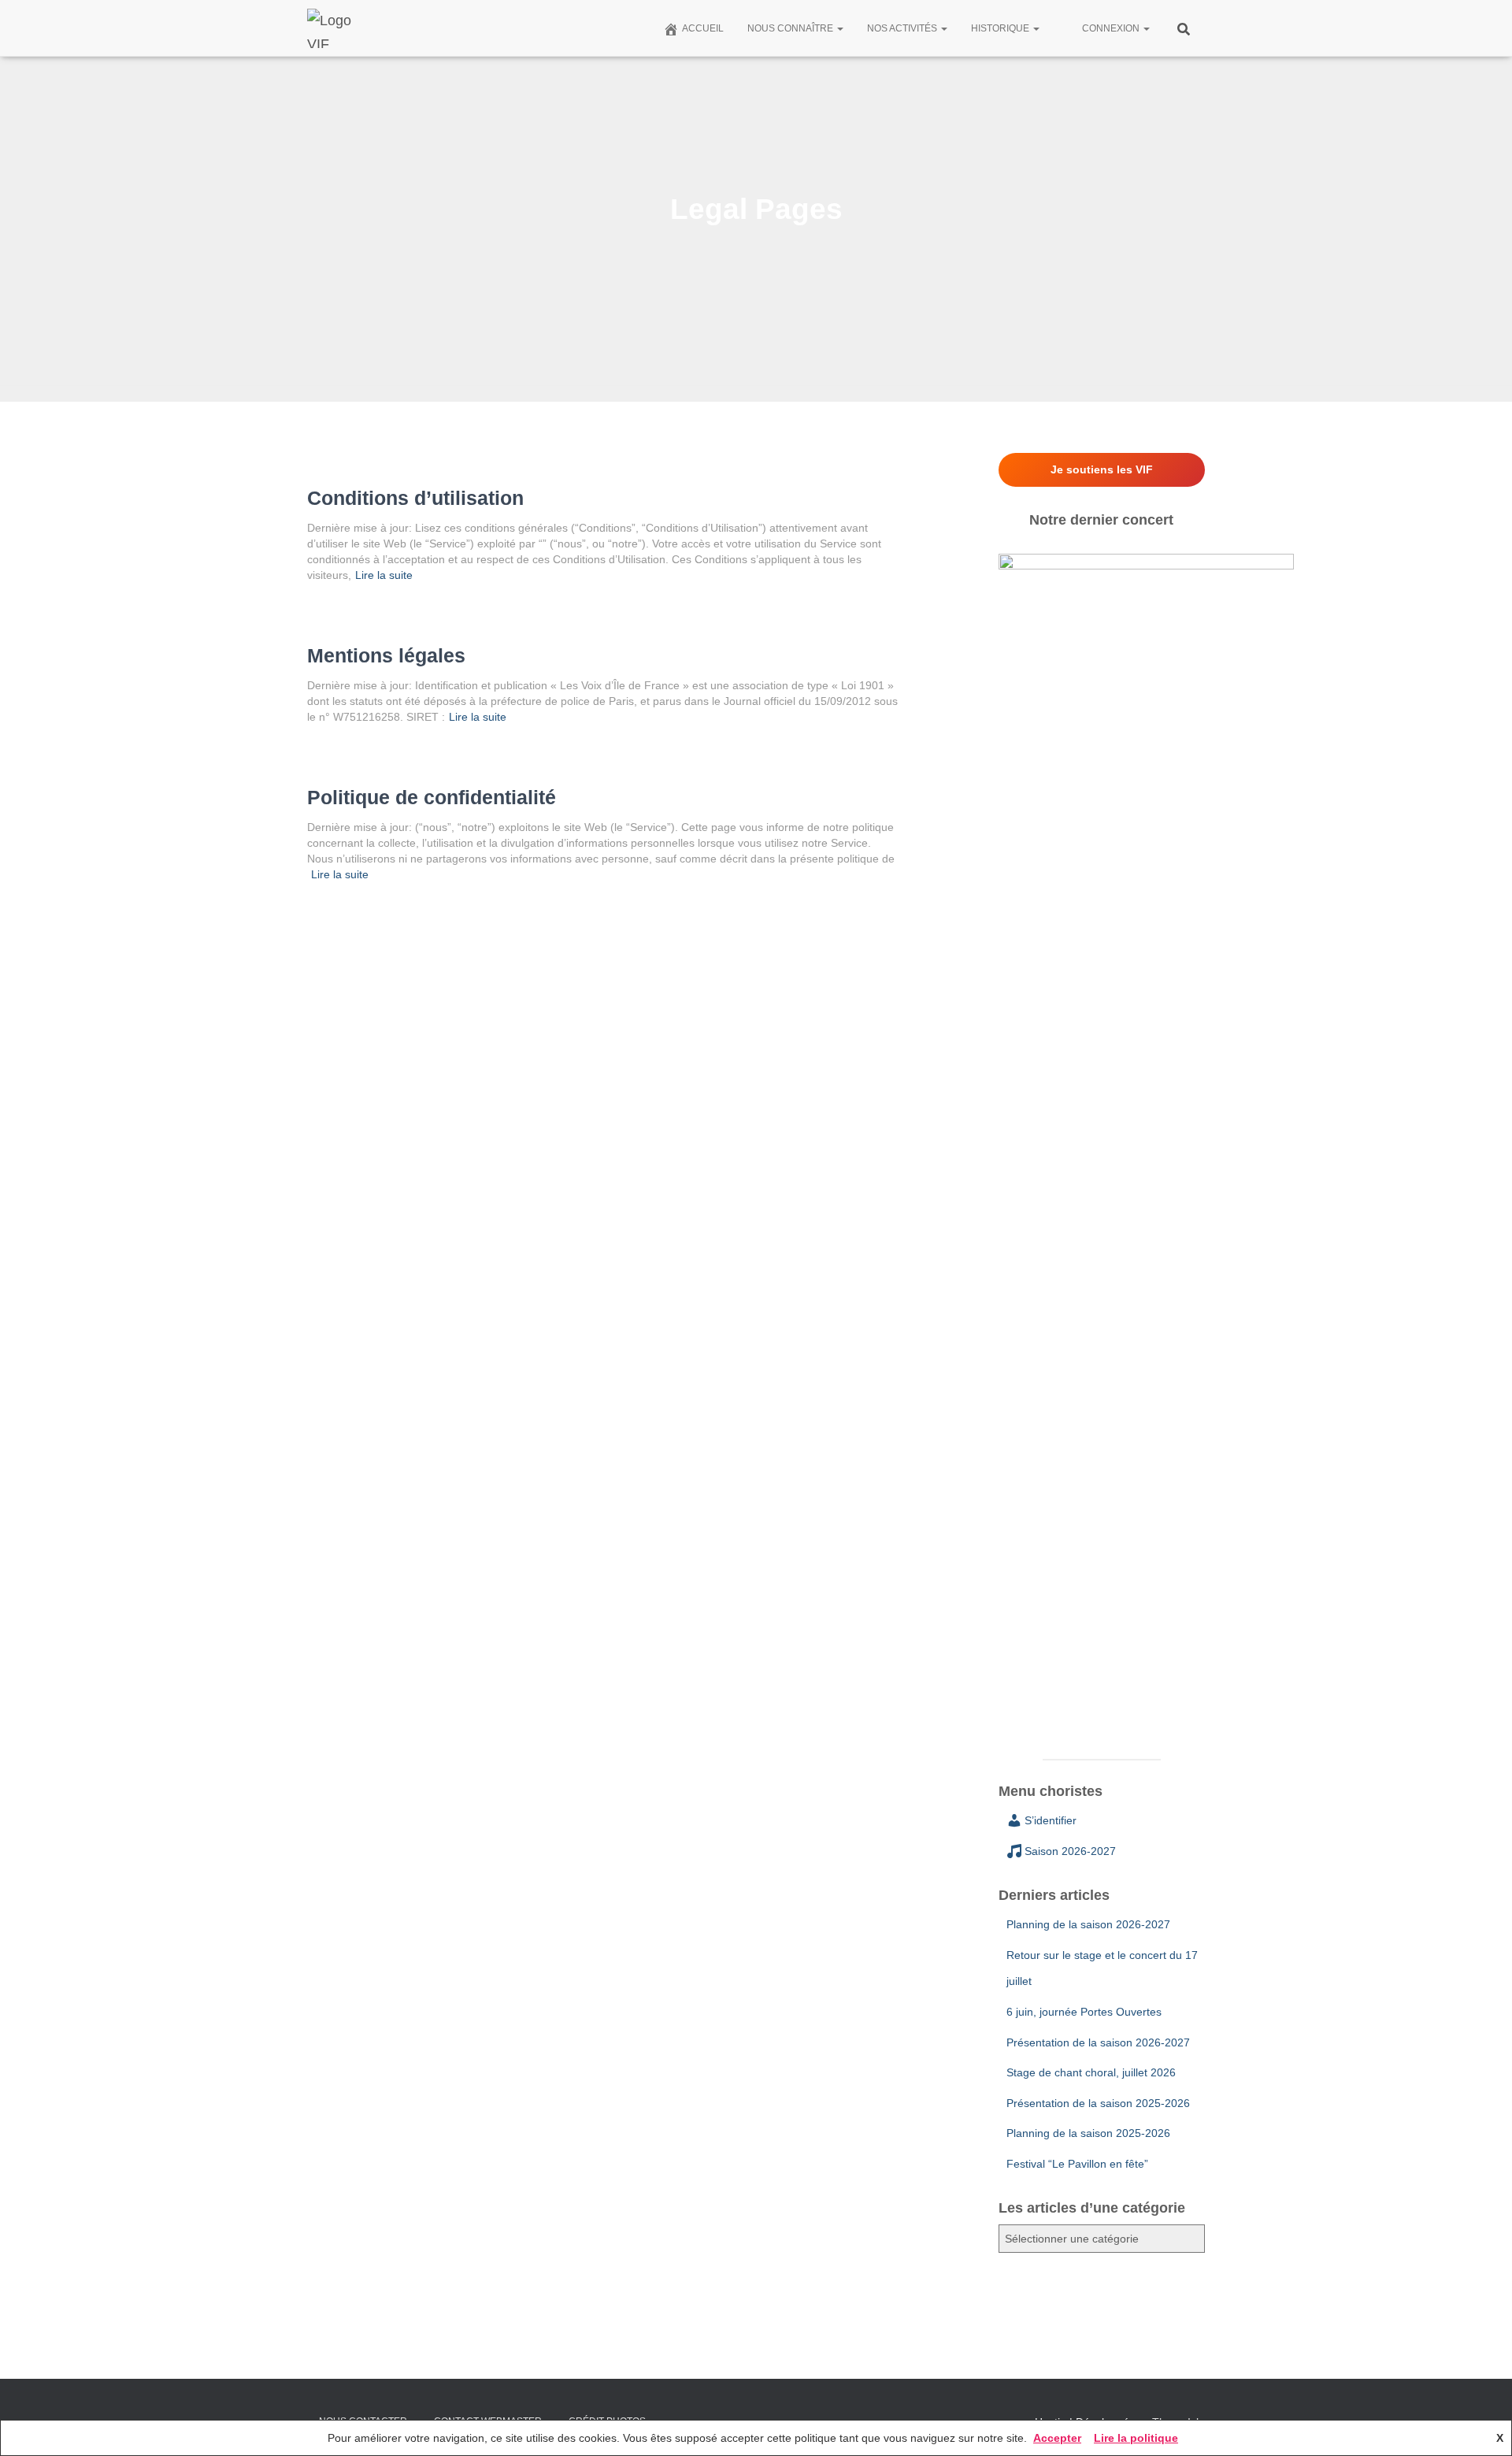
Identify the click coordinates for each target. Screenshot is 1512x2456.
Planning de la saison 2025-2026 (1088, 2133)
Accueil (703, 28)
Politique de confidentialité (432, 797)
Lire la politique (1136, 2438)
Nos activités (903, 28)
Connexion (1112, 28)
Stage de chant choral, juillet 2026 (1091, 2072)
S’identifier (1051, 1820)
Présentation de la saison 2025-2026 (1098, 2103)
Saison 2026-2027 (1070, 1851)
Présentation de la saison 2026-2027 (1098, 2042)
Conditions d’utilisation (415, 498)
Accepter (1057, 2438)
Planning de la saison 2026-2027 (1088, 1924)
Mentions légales (386, 655)
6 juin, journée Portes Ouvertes (1084, 2012)
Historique (1001, 28)
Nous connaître (791, 28)
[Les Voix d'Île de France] (337, 28)
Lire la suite (384, 575)
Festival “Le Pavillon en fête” (1077, 2164)
